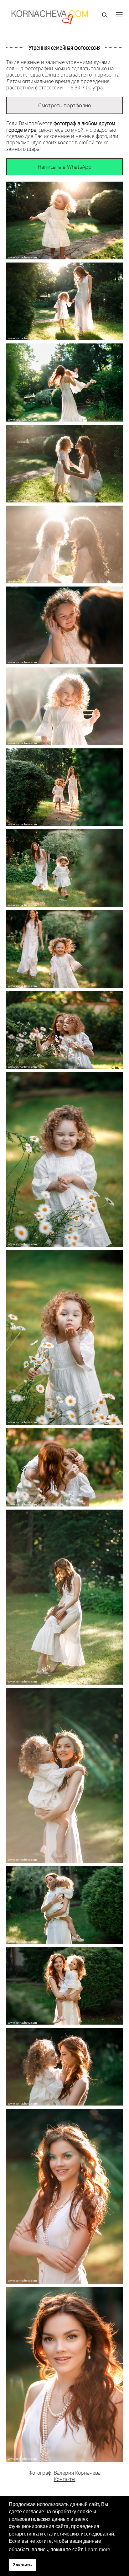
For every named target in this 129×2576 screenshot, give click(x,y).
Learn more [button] (98, 2549)
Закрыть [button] (22, 2565)
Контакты (65, 2479)
